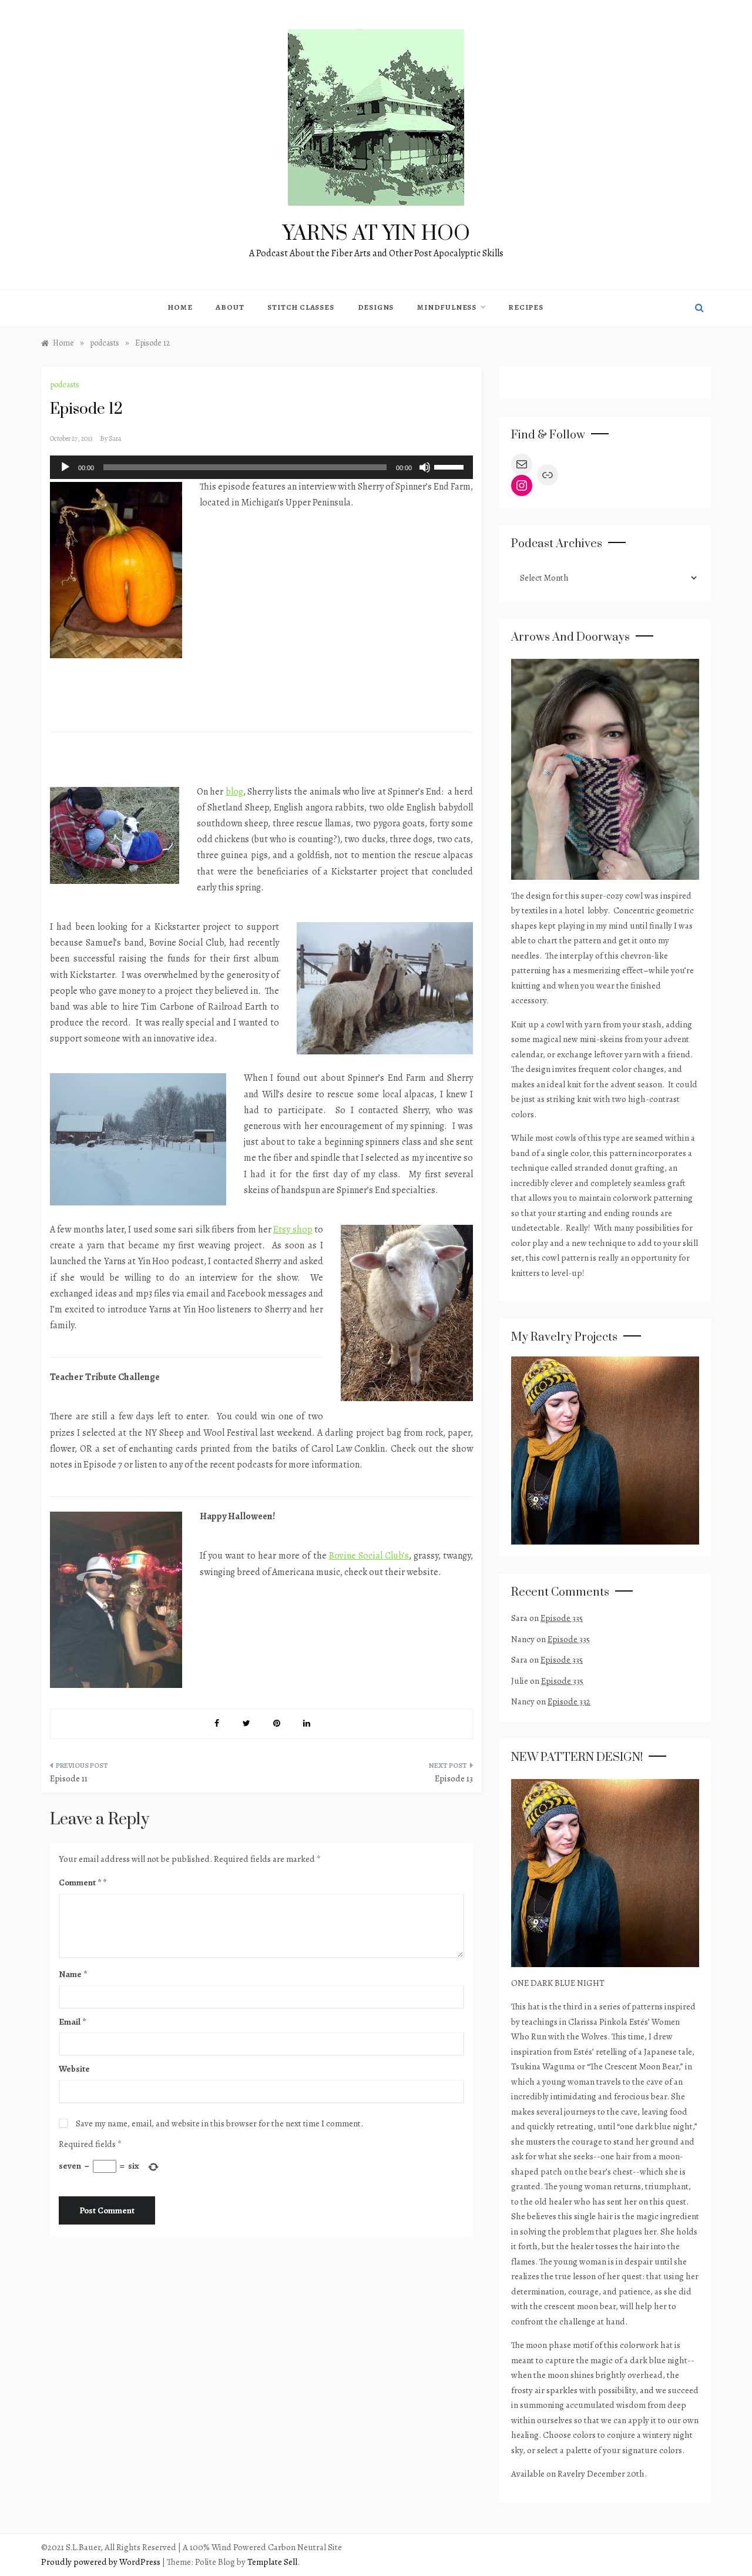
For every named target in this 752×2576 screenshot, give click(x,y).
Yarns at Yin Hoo (376, 234)
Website (74, 2069)
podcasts (65, 385)
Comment (80, 1882)
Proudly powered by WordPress (102, 2562)
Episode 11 (69, 1778)
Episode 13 (454, 1778)
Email (72, 2022)
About (230, 307)
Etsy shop (293, 1230)
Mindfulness (447, 307)
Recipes (526, 307)
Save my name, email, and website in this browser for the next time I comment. (219, 2123)
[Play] (65, 467)
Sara (115, 438)
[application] (261, 467)
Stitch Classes (301, 307)
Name (73, 1974)
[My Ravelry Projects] (605, 1449)
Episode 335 (562, 1618)
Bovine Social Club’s (369, 1556)
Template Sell (272, 2562)
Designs (376, 307)
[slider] (451, 466)
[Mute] (425, 467)
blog (234, 792)
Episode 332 (569, 1701)
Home (180, 307)
